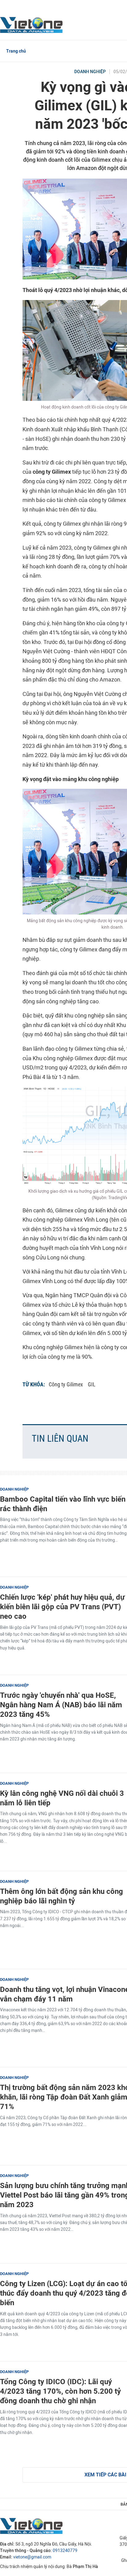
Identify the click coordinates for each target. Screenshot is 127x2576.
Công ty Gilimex (66, 1384)
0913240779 (65, 2551)
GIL (92, 1384)
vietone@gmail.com (32, 2557)
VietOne (32, 25)
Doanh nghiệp (90, 72)
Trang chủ (16, 51)
